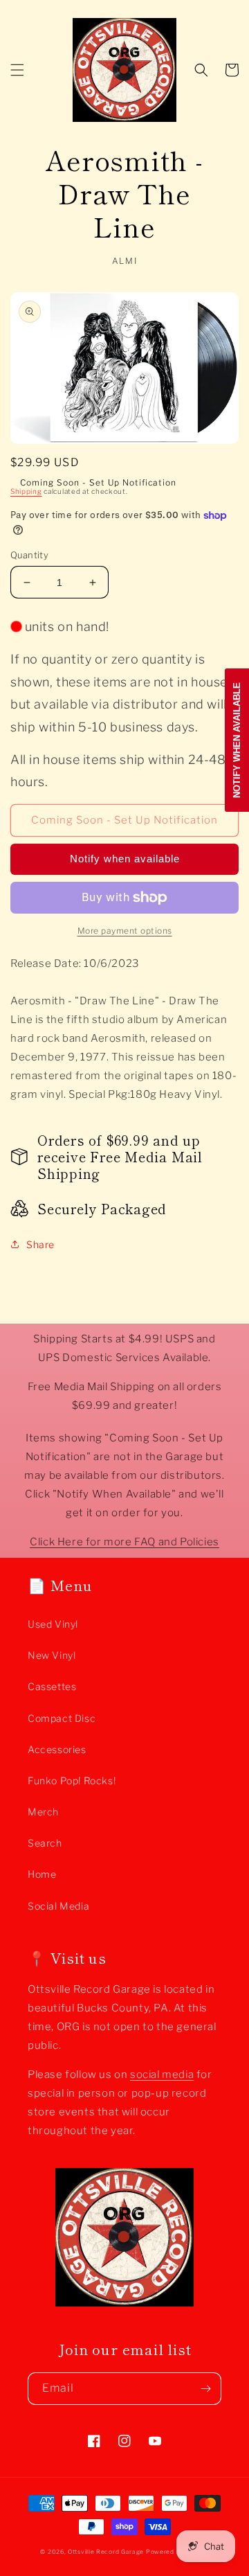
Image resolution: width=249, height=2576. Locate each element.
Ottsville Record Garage (106, 2552)
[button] (17, 70)
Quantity (29, 555)
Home (42, 1874)
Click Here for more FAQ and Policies (124, 1542)
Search (45, 1843)
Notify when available (125, 859)
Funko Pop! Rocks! (72, 1780)
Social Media (58, 1906)
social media (162, 2075)
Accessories (57, 1749)
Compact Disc (62, 1718)
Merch (43, 1812)
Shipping (26, 491)
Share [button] (40, 1244)
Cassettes (52, 1686)
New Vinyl (52, 1655)
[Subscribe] (205, 2389)
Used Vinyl (53, 1624)
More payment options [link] (125, 931)
